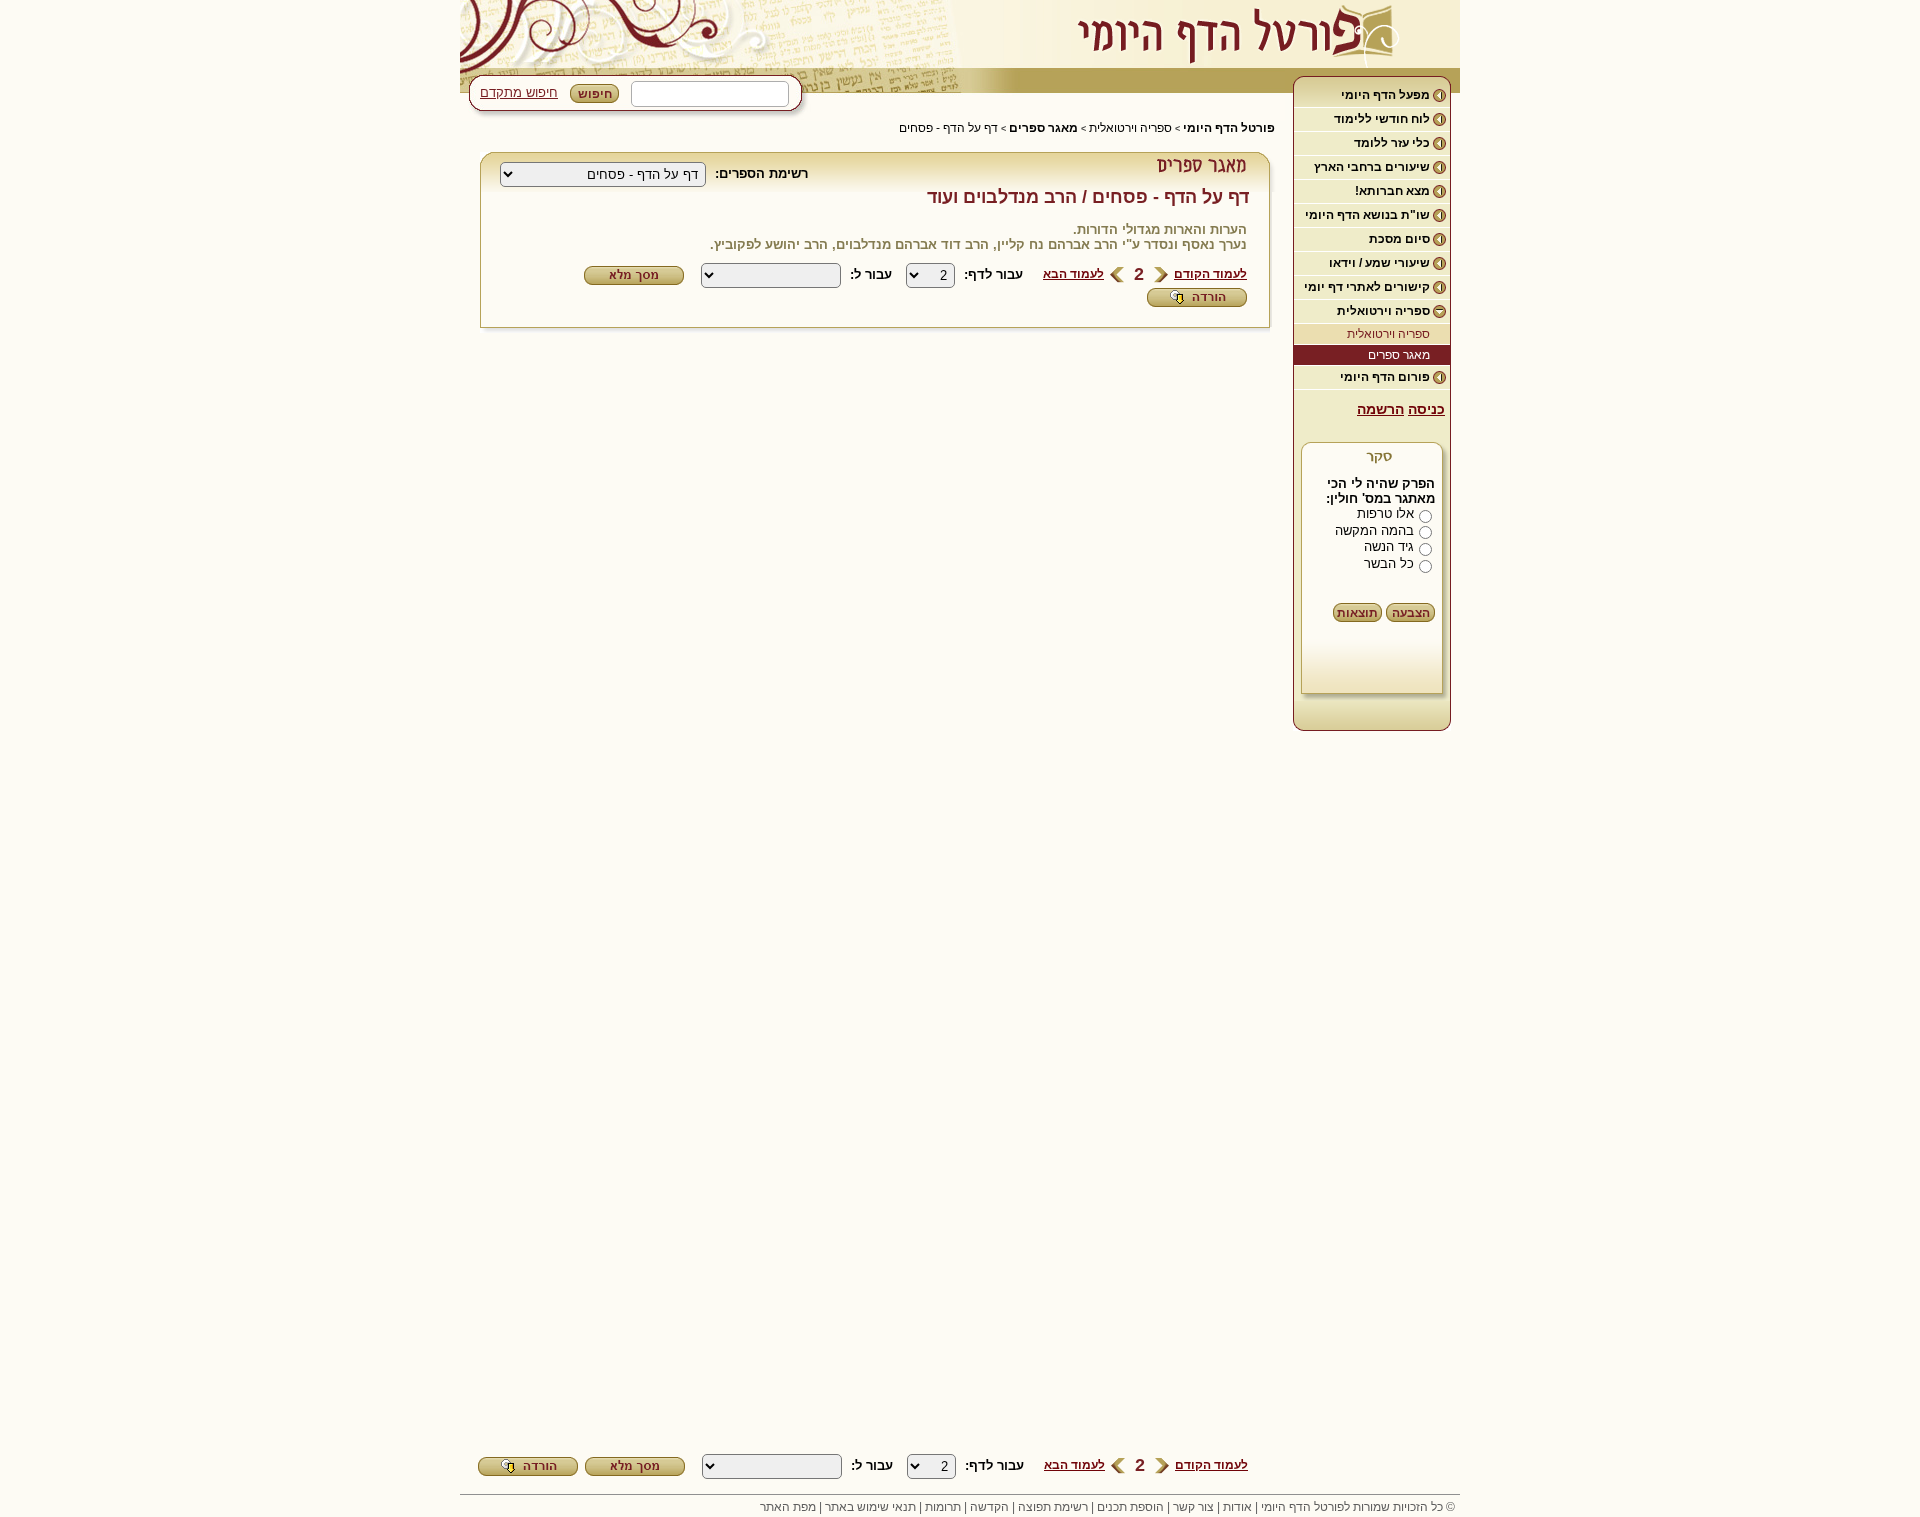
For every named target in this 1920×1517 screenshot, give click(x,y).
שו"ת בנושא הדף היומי (1367, 215)
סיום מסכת (1399, 239)
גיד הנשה (1389, 546)
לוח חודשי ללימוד (1382, 119)
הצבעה (1411, 613)
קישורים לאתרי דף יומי (1367, 287)
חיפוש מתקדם (519, 92)
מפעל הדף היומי (1385, 95)
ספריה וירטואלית (1383, 311)
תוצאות (1357, 613)
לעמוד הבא (1073, 274)
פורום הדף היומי (1385, 377)
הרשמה (1380, 409)
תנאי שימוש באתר (870, 1507)
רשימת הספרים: (761, 173)
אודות (1237, 1507)
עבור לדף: (993, 274)
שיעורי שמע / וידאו (1379, 263)
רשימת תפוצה (1053, 1507)
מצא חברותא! (1392, 191)
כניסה (1426, 409)
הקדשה (989, 1507)
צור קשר (1193, 1507)
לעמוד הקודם (1210, 274)
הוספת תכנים (1130, 1507)
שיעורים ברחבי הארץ (1372, 167)
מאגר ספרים (1399, 355)
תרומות (943, 1507)
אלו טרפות (1385, 513)
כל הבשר (1389, 563)
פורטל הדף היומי (1229, 128)
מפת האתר (788, 1507)
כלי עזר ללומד (1392, 143)
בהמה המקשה (1374, 530)
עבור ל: (871, 274)
